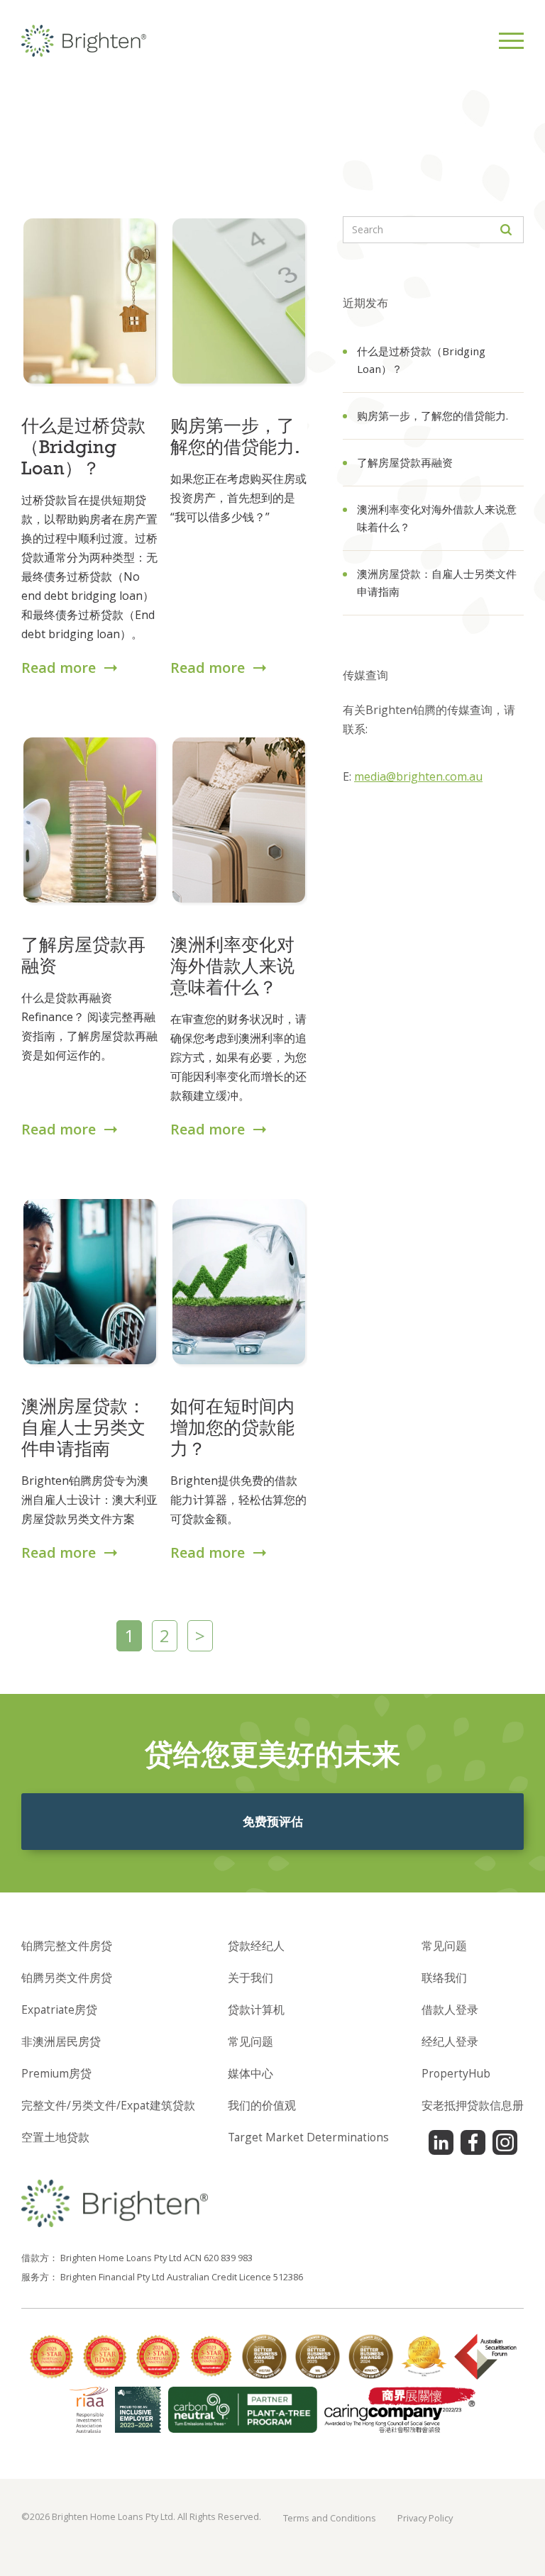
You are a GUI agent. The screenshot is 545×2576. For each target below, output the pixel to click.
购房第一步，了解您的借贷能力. (433, 416)
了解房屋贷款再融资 (405, 462)
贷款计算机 (256, 2009)
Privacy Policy (425, 2518)
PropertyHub (456, 2073)
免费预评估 (273, 1821)
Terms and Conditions (330, 2518)
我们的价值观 (262, 2105)
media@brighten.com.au (418, 776)
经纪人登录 (450, 2041)
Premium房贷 (56, 2073)
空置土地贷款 (55, 2137)
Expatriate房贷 (59, 2009)
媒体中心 (251, 2073)
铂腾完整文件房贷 (67, 1946)
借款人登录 (450, 2009)
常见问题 (251, 2041)
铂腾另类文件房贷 (67, 1978)
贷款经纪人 (256, 1946)
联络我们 (444, 1978)
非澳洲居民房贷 (61, 2041)
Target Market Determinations (308, 2137)
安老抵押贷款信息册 (473, 2105)
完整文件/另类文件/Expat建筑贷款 (108, 2105)
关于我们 (251, 1978)
